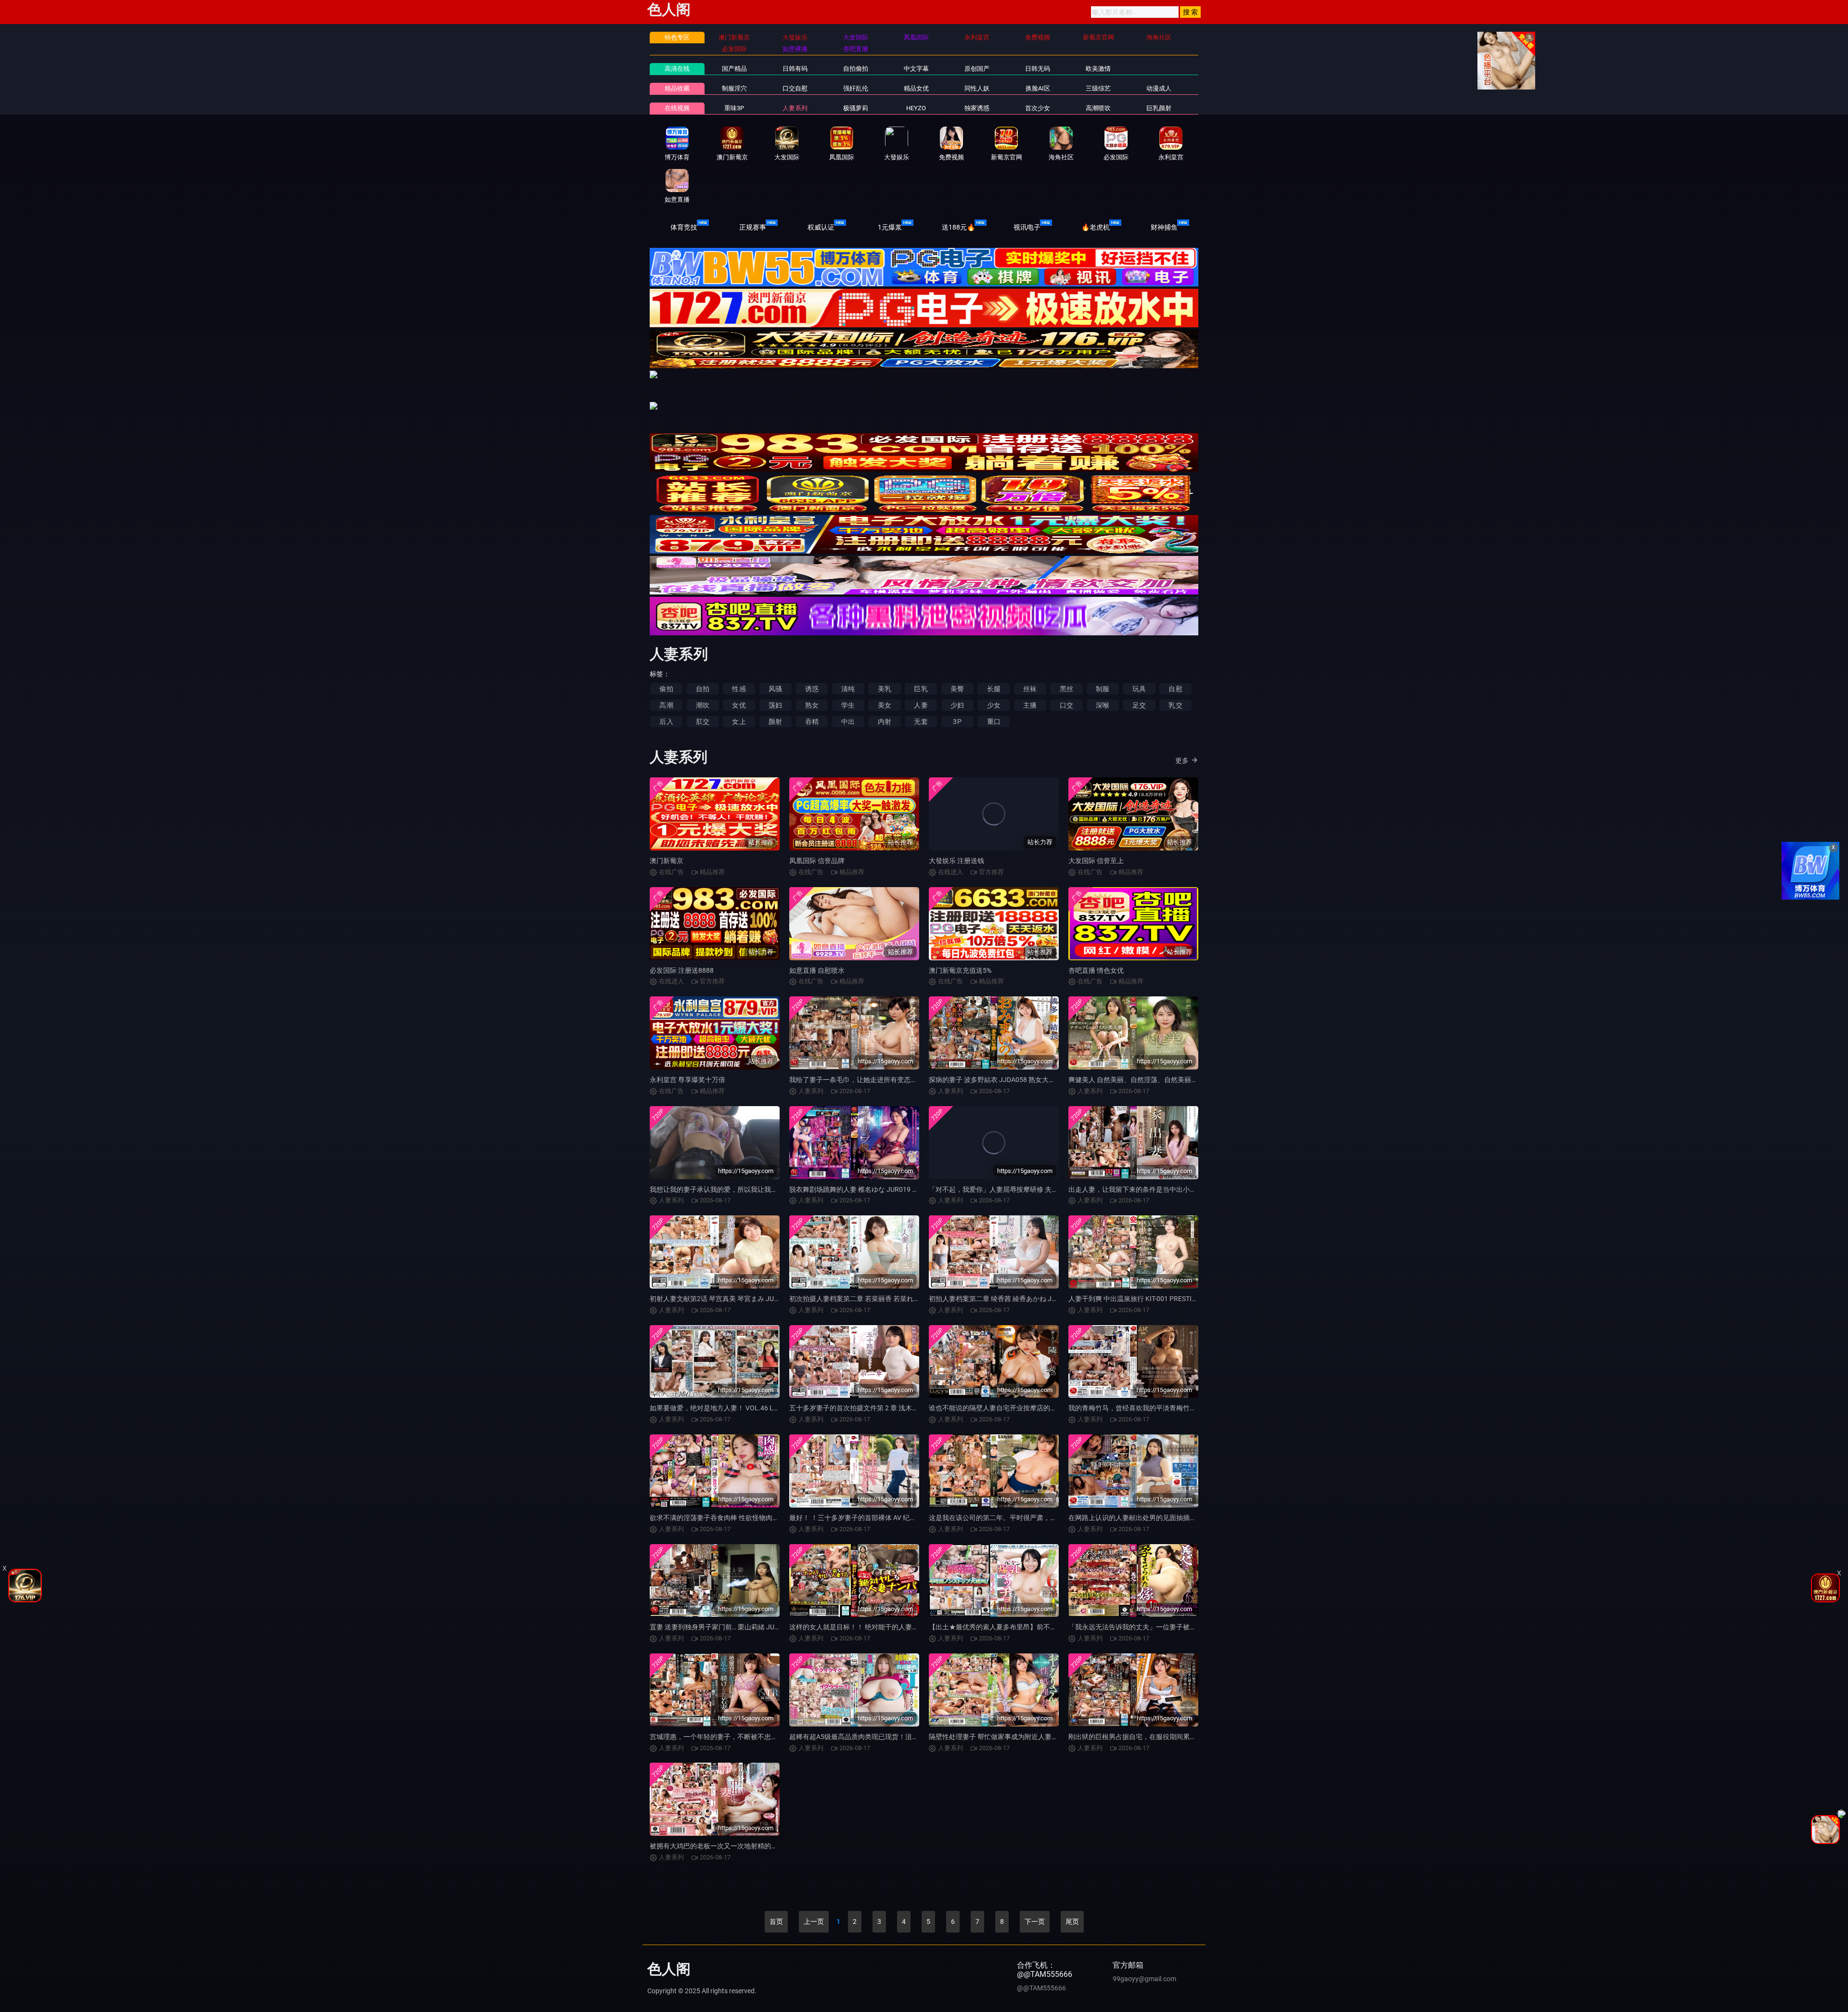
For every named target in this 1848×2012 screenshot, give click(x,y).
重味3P (734, 108)
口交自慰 (795, 88)
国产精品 (734, 69)
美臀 (957, 689)
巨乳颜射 (1159, 108)
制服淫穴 (734, 88)
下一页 (1035, 1922)
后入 (666, 722)
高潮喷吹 (1098, 108)
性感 (739, 689)
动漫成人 (1159, 88)
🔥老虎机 (1096, 227)
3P (957, 722)
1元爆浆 (890, 227)
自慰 (1175, 689)
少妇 (957, 705)
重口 (994, 722)
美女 (885, 705)
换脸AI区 (1038, 88)
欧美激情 (1098, 69)
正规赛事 (753, 227)
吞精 (812, 722)
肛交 (703, 722)
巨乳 (921, 689)
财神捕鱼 (1164, 227)
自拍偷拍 (856, 69)
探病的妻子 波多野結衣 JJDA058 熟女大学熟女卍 (1002, 1080)
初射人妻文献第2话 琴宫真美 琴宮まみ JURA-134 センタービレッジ (751, 1299)
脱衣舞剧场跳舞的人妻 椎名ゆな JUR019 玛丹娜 (861, 1189)
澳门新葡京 (667, 861)
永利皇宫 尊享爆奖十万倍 (687, 1080)
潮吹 (703, 705)
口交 (1066, 705)
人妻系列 (795, 108)
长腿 (994, 689)
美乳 (885, 689)
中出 (848, 722)
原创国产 (977, 69)
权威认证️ (821, 227)
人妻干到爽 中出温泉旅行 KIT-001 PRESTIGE (1134, 1299)
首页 (776, 1922)
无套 (921, 722)
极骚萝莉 (856, 108)
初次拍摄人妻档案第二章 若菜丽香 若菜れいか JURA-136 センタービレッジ (902, 1299)
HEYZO (916, 108)
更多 (1182, 761)
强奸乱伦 (856, 88)
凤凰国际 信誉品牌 (817, 861)
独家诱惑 (977, 108)
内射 (885, 722)
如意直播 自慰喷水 (817, 970)
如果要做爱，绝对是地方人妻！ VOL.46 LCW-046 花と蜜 (734, 1408)
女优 (739, 705)
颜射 (775, 722)
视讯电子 (1027, 227)
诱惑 (812, 689)
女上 (739, 722)
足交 (1139, 705)
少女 (994, 705)
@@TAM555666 (1041, 1988)
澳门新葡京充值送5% (960, 970)
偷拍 (666, 689)
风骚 (775, 689)
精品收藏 (677, 88)
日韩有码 (795, 69)
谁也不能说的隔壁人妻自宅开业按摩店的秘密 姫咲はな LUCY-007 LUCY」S (1040, 1408)
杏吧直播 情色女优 (1096, 970)
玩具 (1139, 689)
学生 (848, 705)
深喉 (1103, 705)
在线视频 (677, 108)
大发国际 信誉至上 (1096, 861)
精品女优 (916, 88)
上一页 (814, 1922)
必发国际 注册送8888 (682, 970)
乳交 (1175, 705)
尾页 (1072, 1922)
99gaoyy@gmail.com (1144, 1979)
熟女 (812, 705)
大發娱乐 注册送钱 (956, 861)
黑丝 (1066, 689)
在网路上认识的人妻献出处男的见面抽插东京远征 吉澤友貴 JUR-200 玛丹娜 (1181, 1518)
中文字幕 (916, 69)
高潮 (666, 705)
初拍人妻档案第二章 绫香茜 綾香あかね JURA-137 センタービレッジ (1031, 1299)
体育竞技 (684, 227)
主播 (1030, 705)
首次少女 (1038, 108)
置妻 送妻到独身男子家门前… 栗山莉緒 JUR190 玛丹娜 (731, 1627)
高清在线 (677, 69)
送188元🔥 (958, 227)
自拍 (703, 689)
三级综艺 (1098, 88)
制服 (1103, 689)
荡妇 (775, 705)
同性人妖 (977, 88)
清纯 (848, 689)
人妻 (921, 705)
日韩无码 (1038, 69)
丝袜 (1030, 689)
